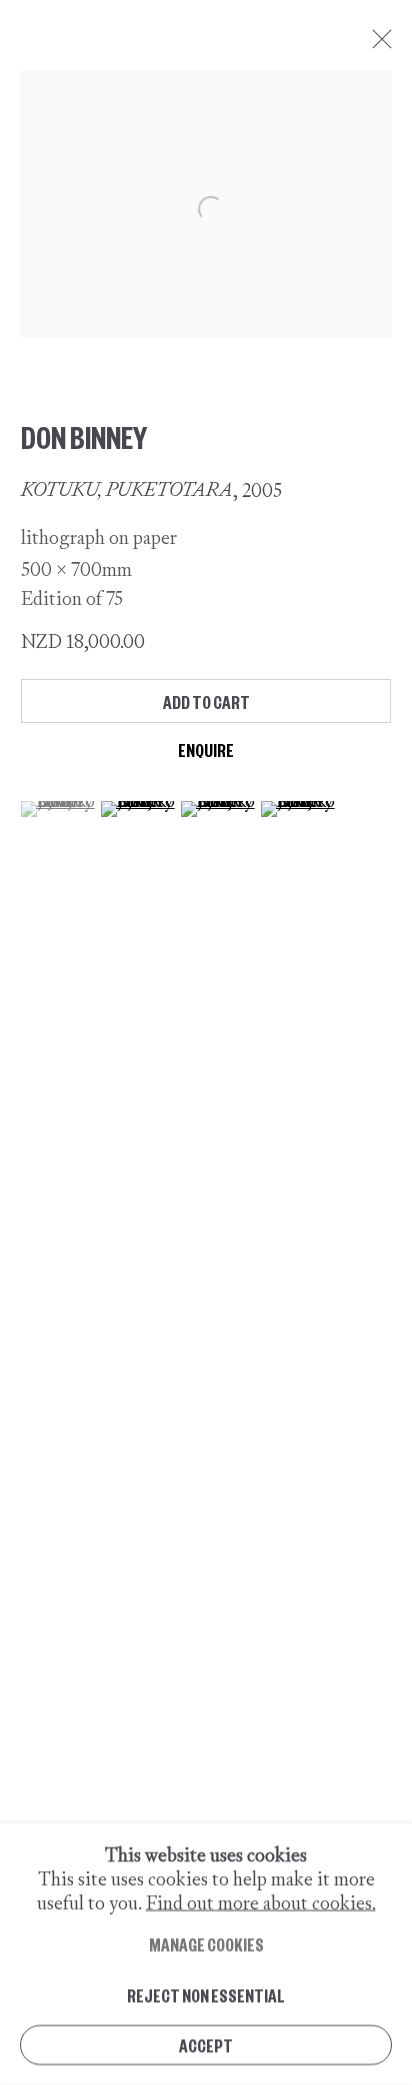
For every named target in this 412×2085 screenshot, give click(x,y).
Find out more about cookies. (261, 1902)
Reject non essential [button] (206, 1995)
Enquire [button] (206, 749)
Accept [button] (206, 2045)
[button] (58, 809)
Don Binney (84, 435)
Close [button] (377, 45)
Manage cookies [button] (206, 1944)
